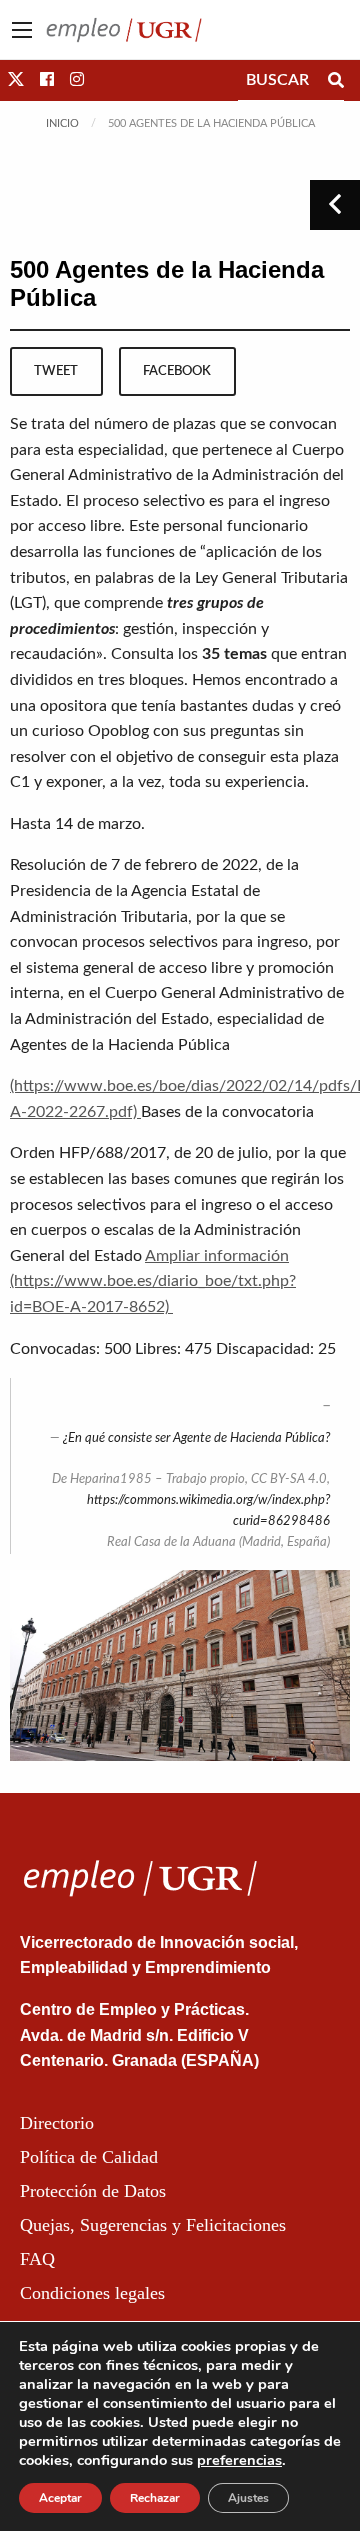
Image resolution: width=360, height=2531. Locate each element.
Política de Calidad (89, 2157)
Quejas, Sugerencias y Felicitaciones (153, 2225)
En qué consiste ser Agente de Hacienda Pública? (199, 1438)
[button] (16, 80)
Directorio (57, 2123)
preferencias (239, 2460)
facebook (177, 371)
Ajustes (248, 2498)
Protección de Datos (93, 2191)
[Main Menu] (22, 30)
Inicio (62, 123)
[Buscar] (336, 80)
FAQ (37, 2259)
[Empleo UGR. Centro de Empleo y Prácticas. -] (124, 29)
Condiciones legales (92, 2293)
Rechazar (155, 2498)
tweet (56, 371)
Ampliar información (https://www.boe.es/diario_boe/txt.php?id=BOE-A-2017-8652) (153, 1281)
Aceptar (60, 2498)
